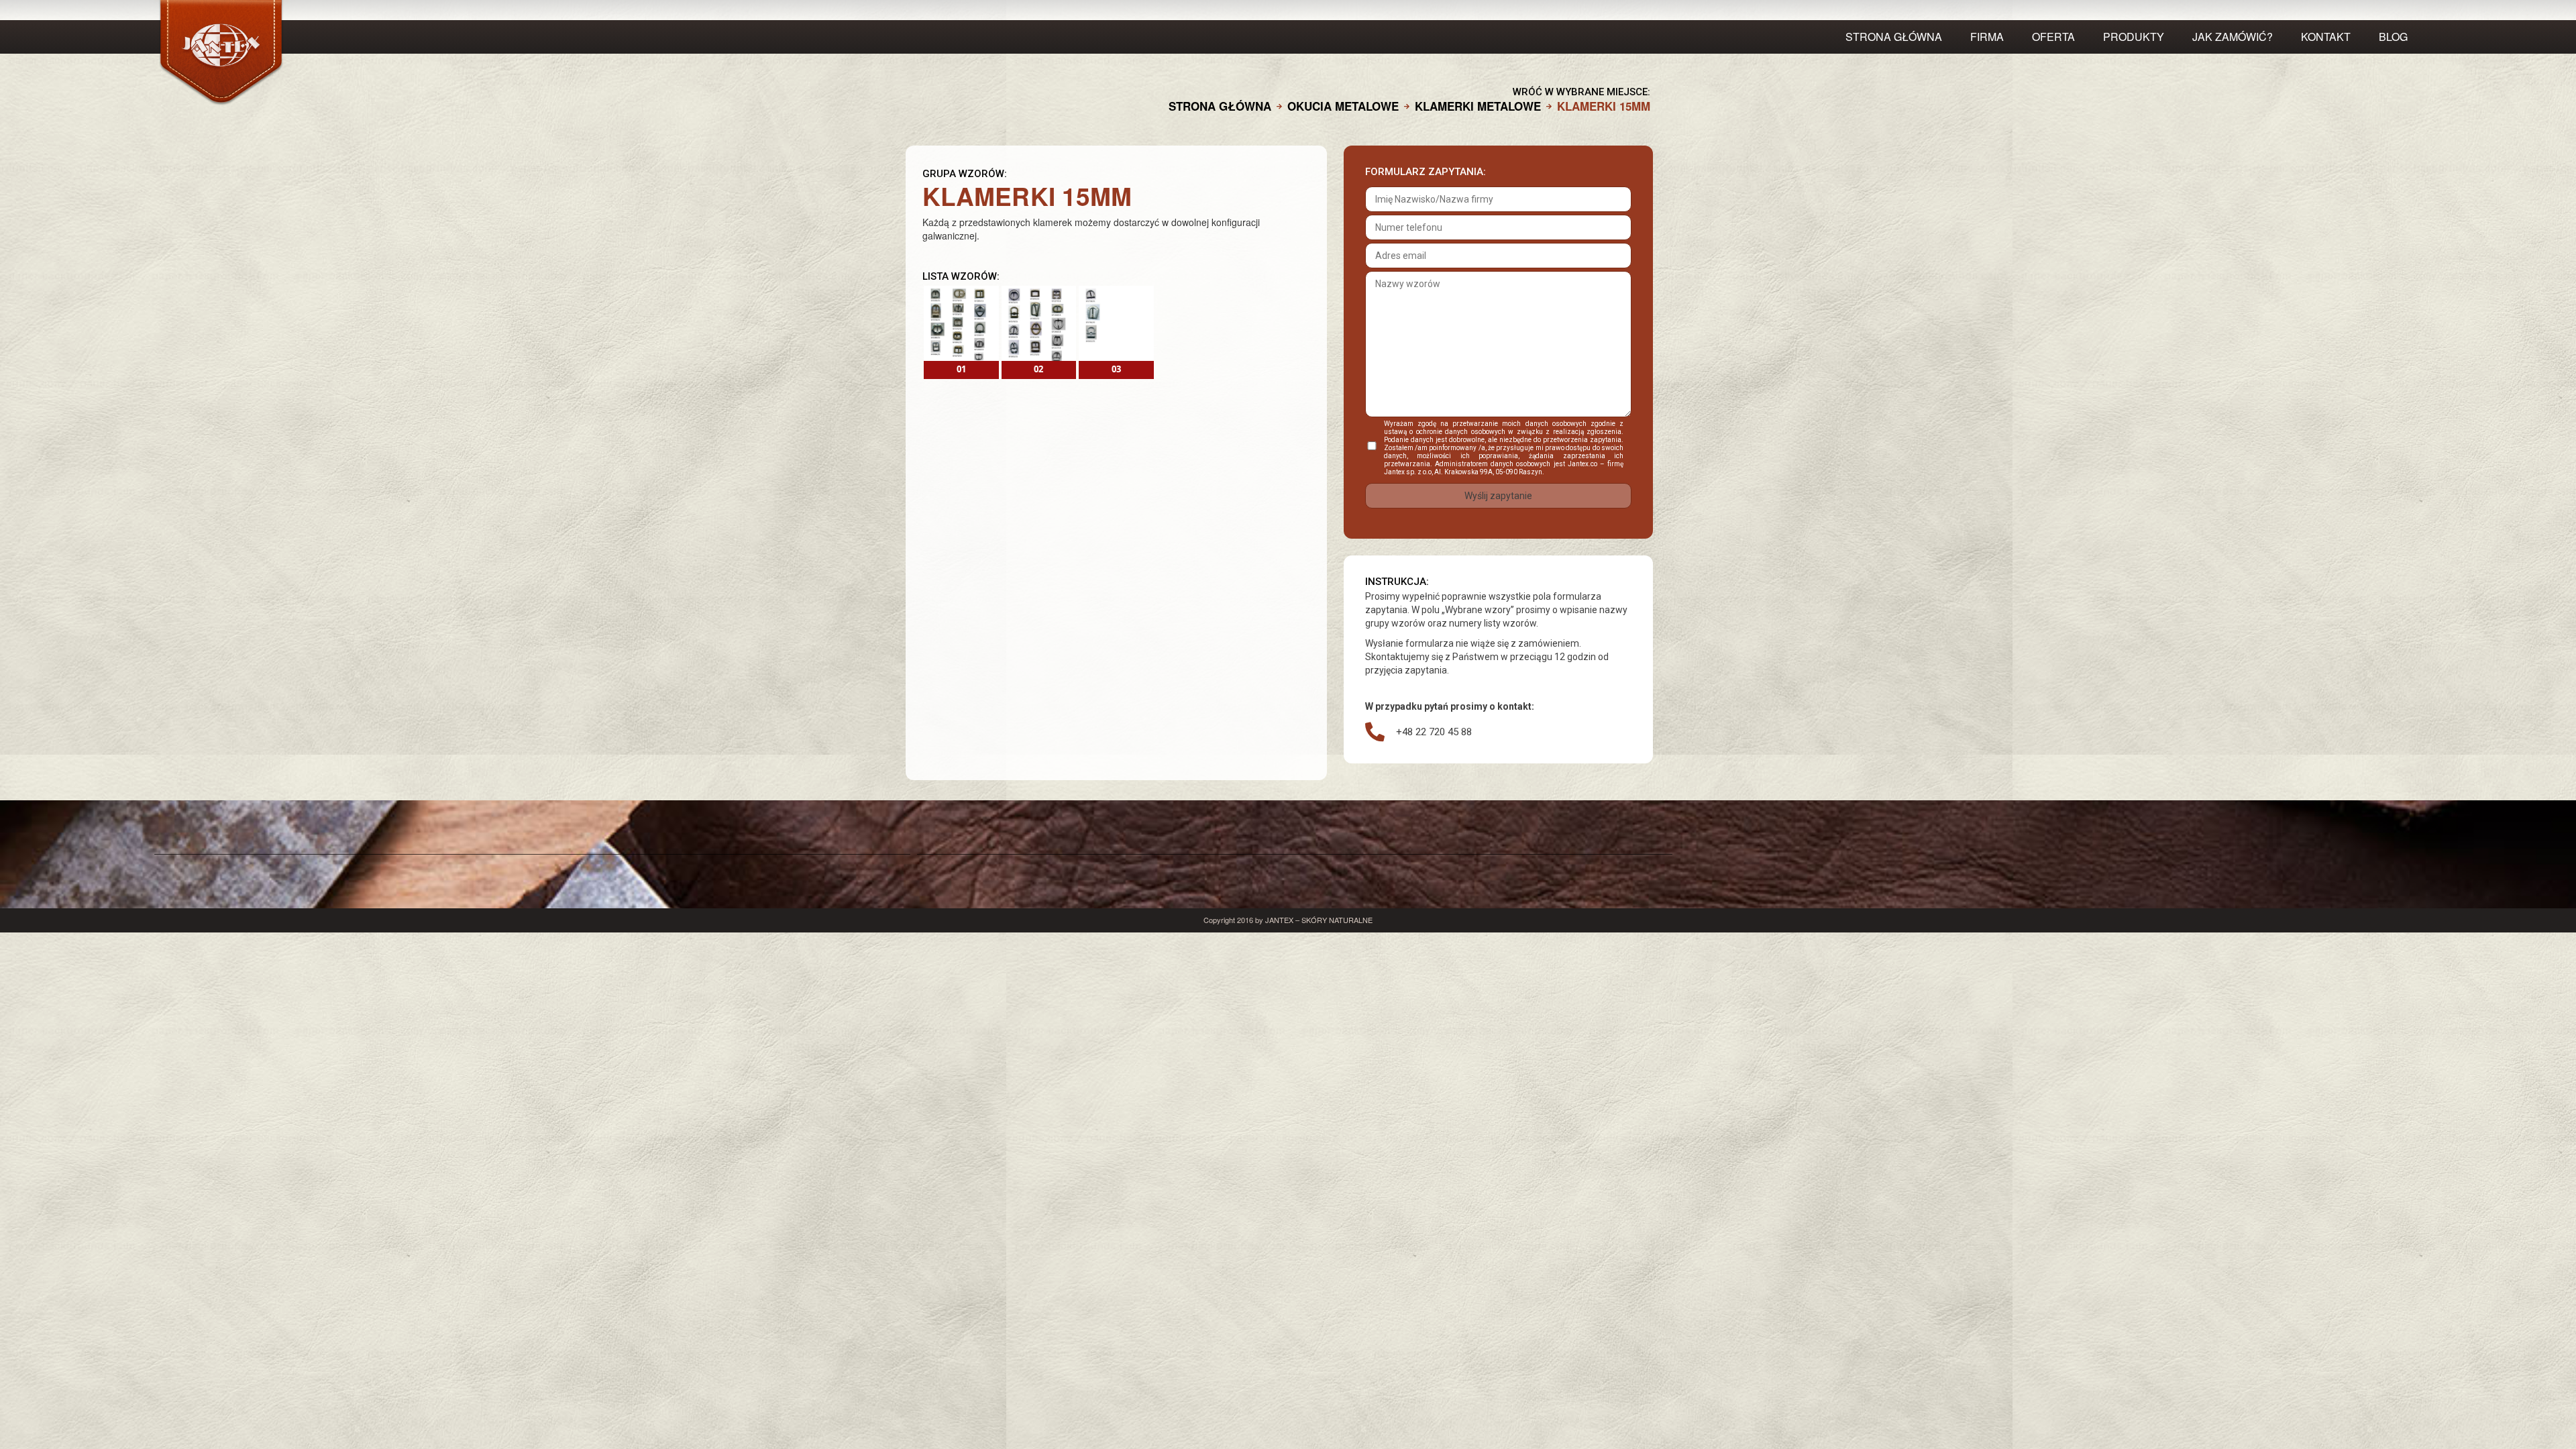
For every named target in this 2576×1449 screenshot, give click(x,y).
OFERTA (2053, 37)
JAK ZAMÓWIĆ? (2233, 37)
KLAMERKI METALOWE (1478, 106)
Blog (2393, 37)
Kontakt (2326, 37)
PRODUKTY (2134, 37)
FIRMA (1987, 37)
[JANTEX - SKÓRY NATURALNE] (457, 53)
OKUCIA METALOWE (1343, 106)
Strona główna (1894, 37)
